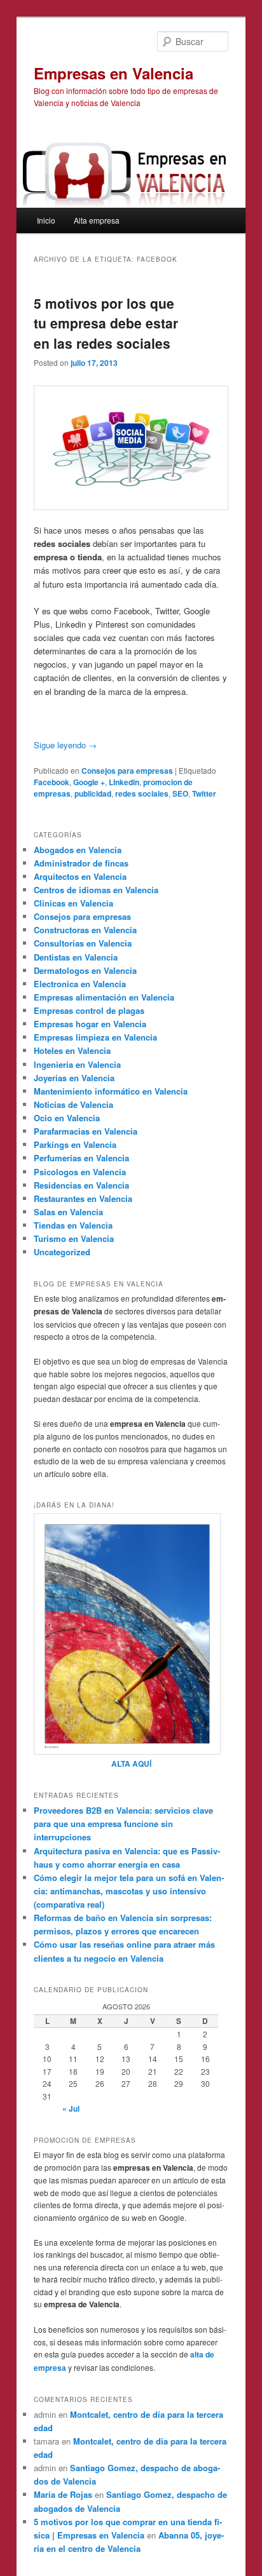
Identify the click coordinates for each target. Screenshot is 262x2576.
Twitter (204, 793)
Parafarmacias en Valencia (86, 1131)
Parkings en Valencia (75, 1144)
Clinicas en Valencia (73, 903)
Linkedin (124, 782)
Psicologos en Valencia (80, 1172)
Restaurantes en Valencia (83, 1198)
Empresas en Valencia (114, 73)
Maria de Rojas (63, 2494)
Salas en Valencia (68, 1212)
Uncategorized (62, 1252)
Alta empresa (97, 220)
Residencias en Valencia (81, 1185)
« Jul (71, 2108)
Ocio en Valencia (67, 1118)
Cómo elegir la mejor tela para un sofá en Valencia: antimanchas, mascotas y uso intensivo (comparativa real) (129, 1891)
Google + (89, 782)
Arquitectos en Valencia (80, 876)
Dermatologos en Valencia (85, 970)
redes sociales (142, 793)
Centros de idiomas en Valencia (96, 890)
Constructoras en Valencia (85, 930)
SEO (180, 793)
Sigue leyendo (65, 745)
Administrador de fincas (81, 863)
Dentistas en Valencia (76, 957)
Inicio (46, 220)
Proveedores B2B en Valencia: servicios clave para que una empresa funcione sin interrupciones (123, 1824)
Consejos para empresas (127, 771)
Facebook (52, 782)
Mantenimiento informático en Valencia (111, 1091)
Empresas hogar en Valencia (90, 1024)
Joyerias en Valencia (74, 1078)
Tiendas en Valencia (73, 1225)
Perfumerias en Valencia (81, 1158)
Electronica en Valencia (80, 984)
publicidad (93, 793)
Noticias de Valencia (73, 1104)
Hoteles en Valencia (72, 1050)
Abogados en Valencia (78, 850)
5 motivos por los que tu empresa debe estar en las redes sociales (106, 323)
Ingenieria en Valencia (77, 1064)
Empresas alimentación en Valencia (104, 997)
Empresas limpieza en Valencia (95, 1037)
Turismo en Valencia (74, 1238)
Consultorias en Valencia (83, 943)
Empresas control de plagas (89, 1010)
